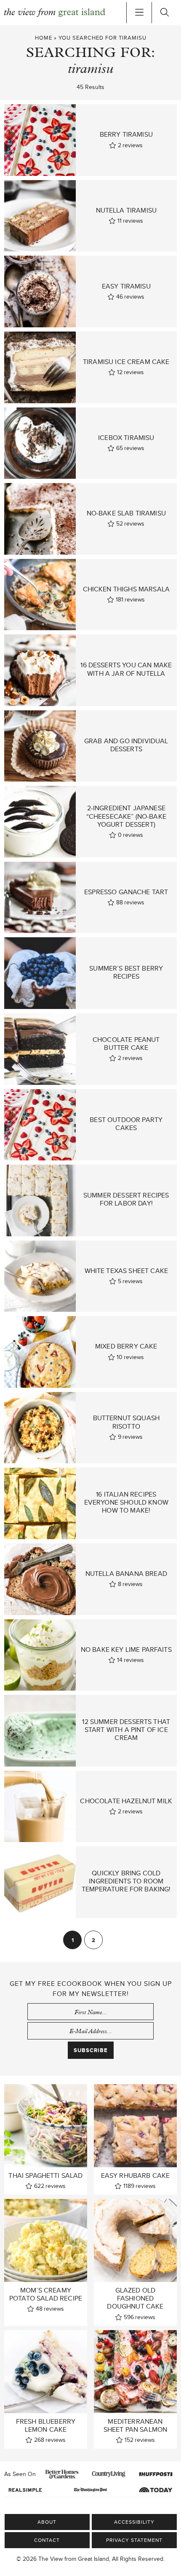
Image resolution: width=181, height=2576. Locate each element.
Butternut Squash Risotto (126, 1422)
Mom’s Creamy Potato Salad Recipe (46, 2294)
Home (44, 38)
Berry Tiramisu (126, 134)
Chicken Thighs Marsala (126, 589)
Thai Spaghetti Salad (45, 2175)
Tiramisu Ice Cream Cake (126, 362)
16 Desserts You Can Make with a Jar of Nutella (126, 669)
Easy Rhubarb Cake (136, 2175)
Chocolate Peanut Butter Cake (126, 1044)
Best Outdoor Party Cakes (126, 1124)
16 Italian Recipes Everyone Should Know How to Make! (126, 1502)
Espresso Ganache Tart (126, 892)
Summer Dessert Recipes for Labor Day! (126, 1199)
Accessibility (134, 2522)
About (47, 2522)
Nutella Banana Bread (126, 1574)
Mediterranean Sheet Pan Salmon (136, 2425)
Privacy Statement (134, 2540)
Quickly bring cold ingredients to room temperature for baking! (126, 1881)
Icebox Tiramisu (126, 438)
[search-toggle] (164, 13)
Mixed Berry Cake (126, 1346)
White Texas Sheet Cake (126, 1271)
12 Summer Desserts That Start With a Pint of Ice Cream (126, 1730)
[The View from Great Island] (55, 13)
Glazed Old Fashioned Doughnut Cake (135, 2298)
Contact (47, 2540)
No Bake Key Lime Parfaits (126, 1649)
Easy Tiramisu (126, 286)
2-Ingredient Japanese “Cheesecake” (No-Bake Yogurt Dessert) (126, 816)
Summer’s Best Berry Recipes (126, 972)
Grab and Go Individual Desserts (126, 745)
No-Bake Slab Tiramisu (126, 513)
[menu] (139, 13)
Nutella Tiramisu (126, 210)
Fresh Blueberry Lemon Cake (46, 2425)
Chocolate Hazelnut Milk (126, 1801)
